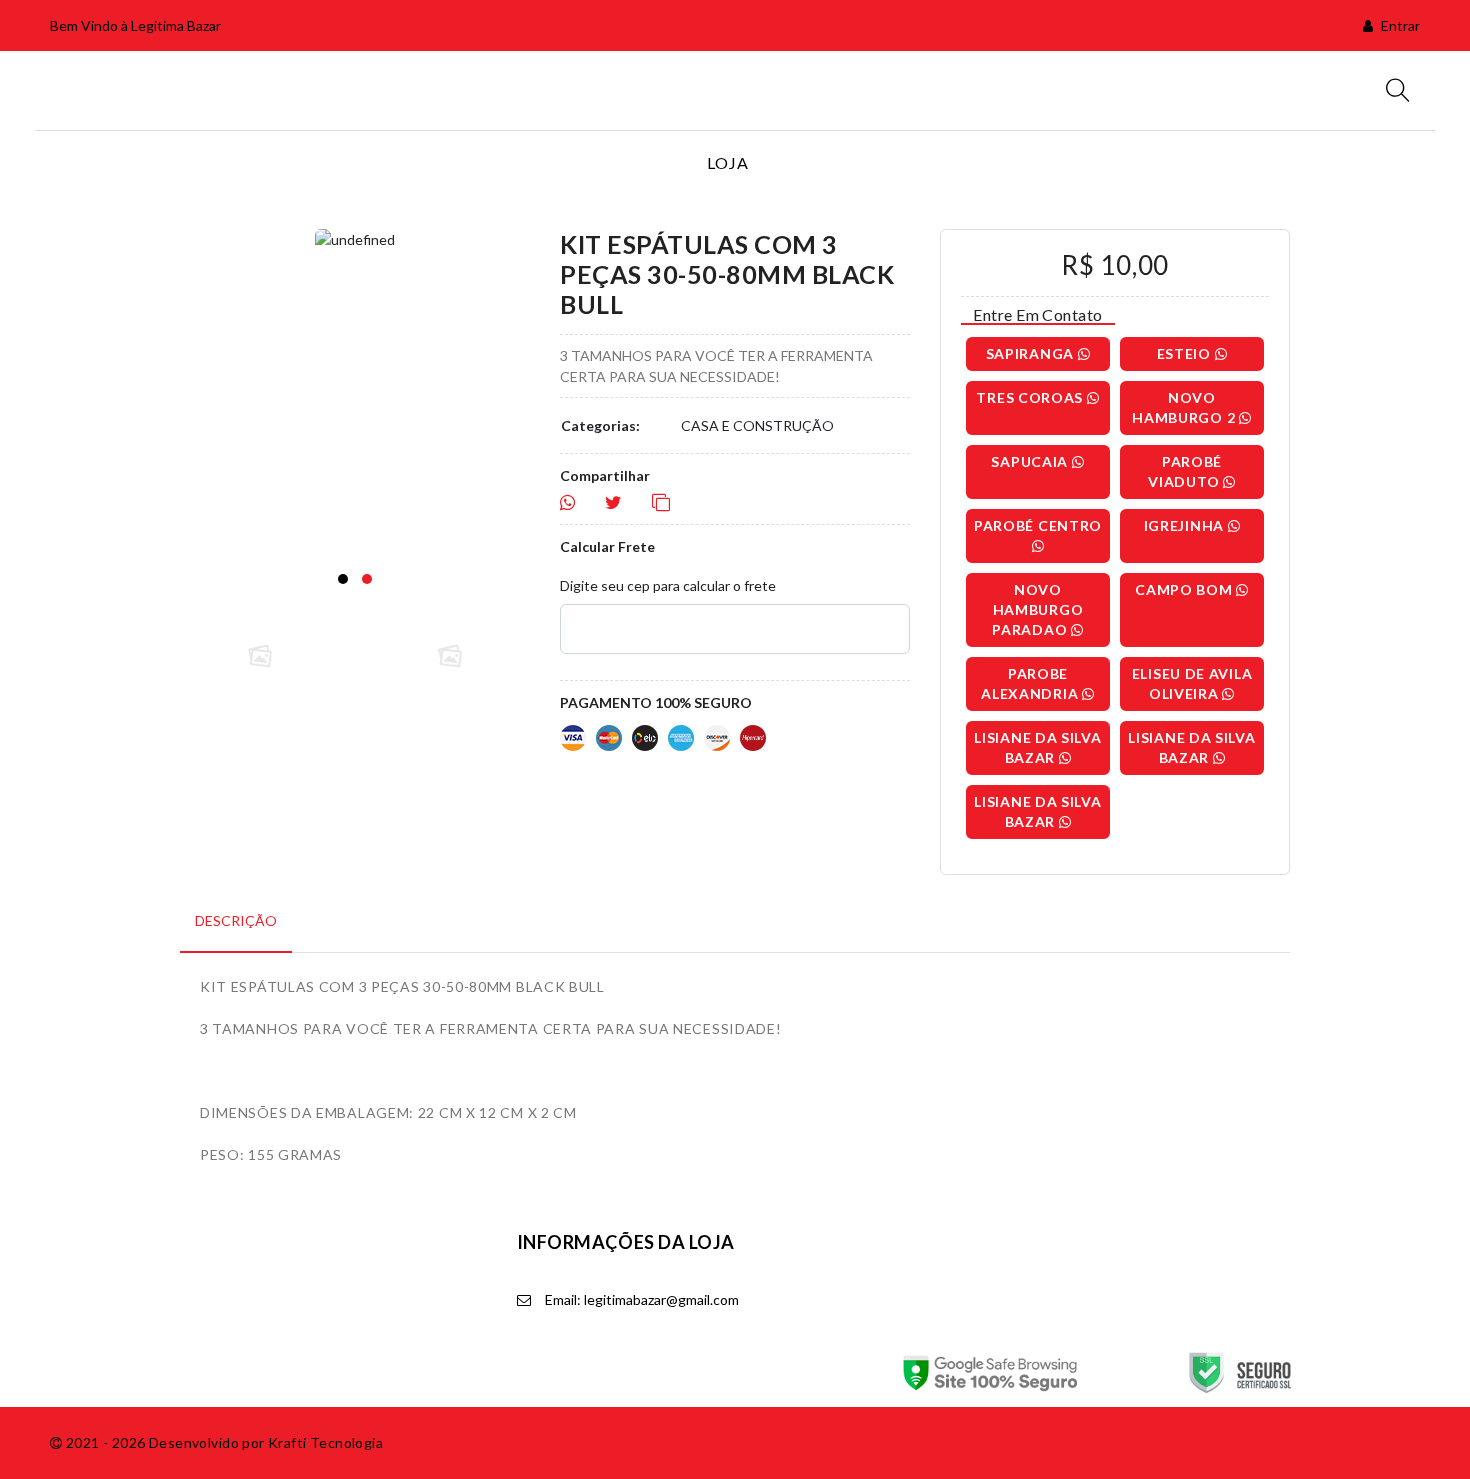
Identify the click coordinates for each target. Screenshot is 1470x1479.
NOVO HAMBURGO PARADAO (1037, 609)
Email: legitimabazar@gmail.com (640, 1299)
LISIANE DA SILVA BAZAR (1037, 747)
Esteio (1186, 353)
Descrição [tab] (236, 920)
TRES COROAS (1031, 397)
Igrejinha (1186, 525)
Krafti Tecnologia (325, 1442)
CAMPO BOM (1185, 589)
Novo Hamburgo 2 (1185, 407)
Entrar (1399, 25)
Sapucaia (1031, 461)
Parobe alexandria (1031, 683)
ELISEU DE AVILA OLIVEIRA (1192, 683)
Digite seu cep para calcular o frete (668, 585)
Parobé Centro (1038, 525)
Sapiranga (1032, 353)
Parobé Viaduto (1185, 471)
